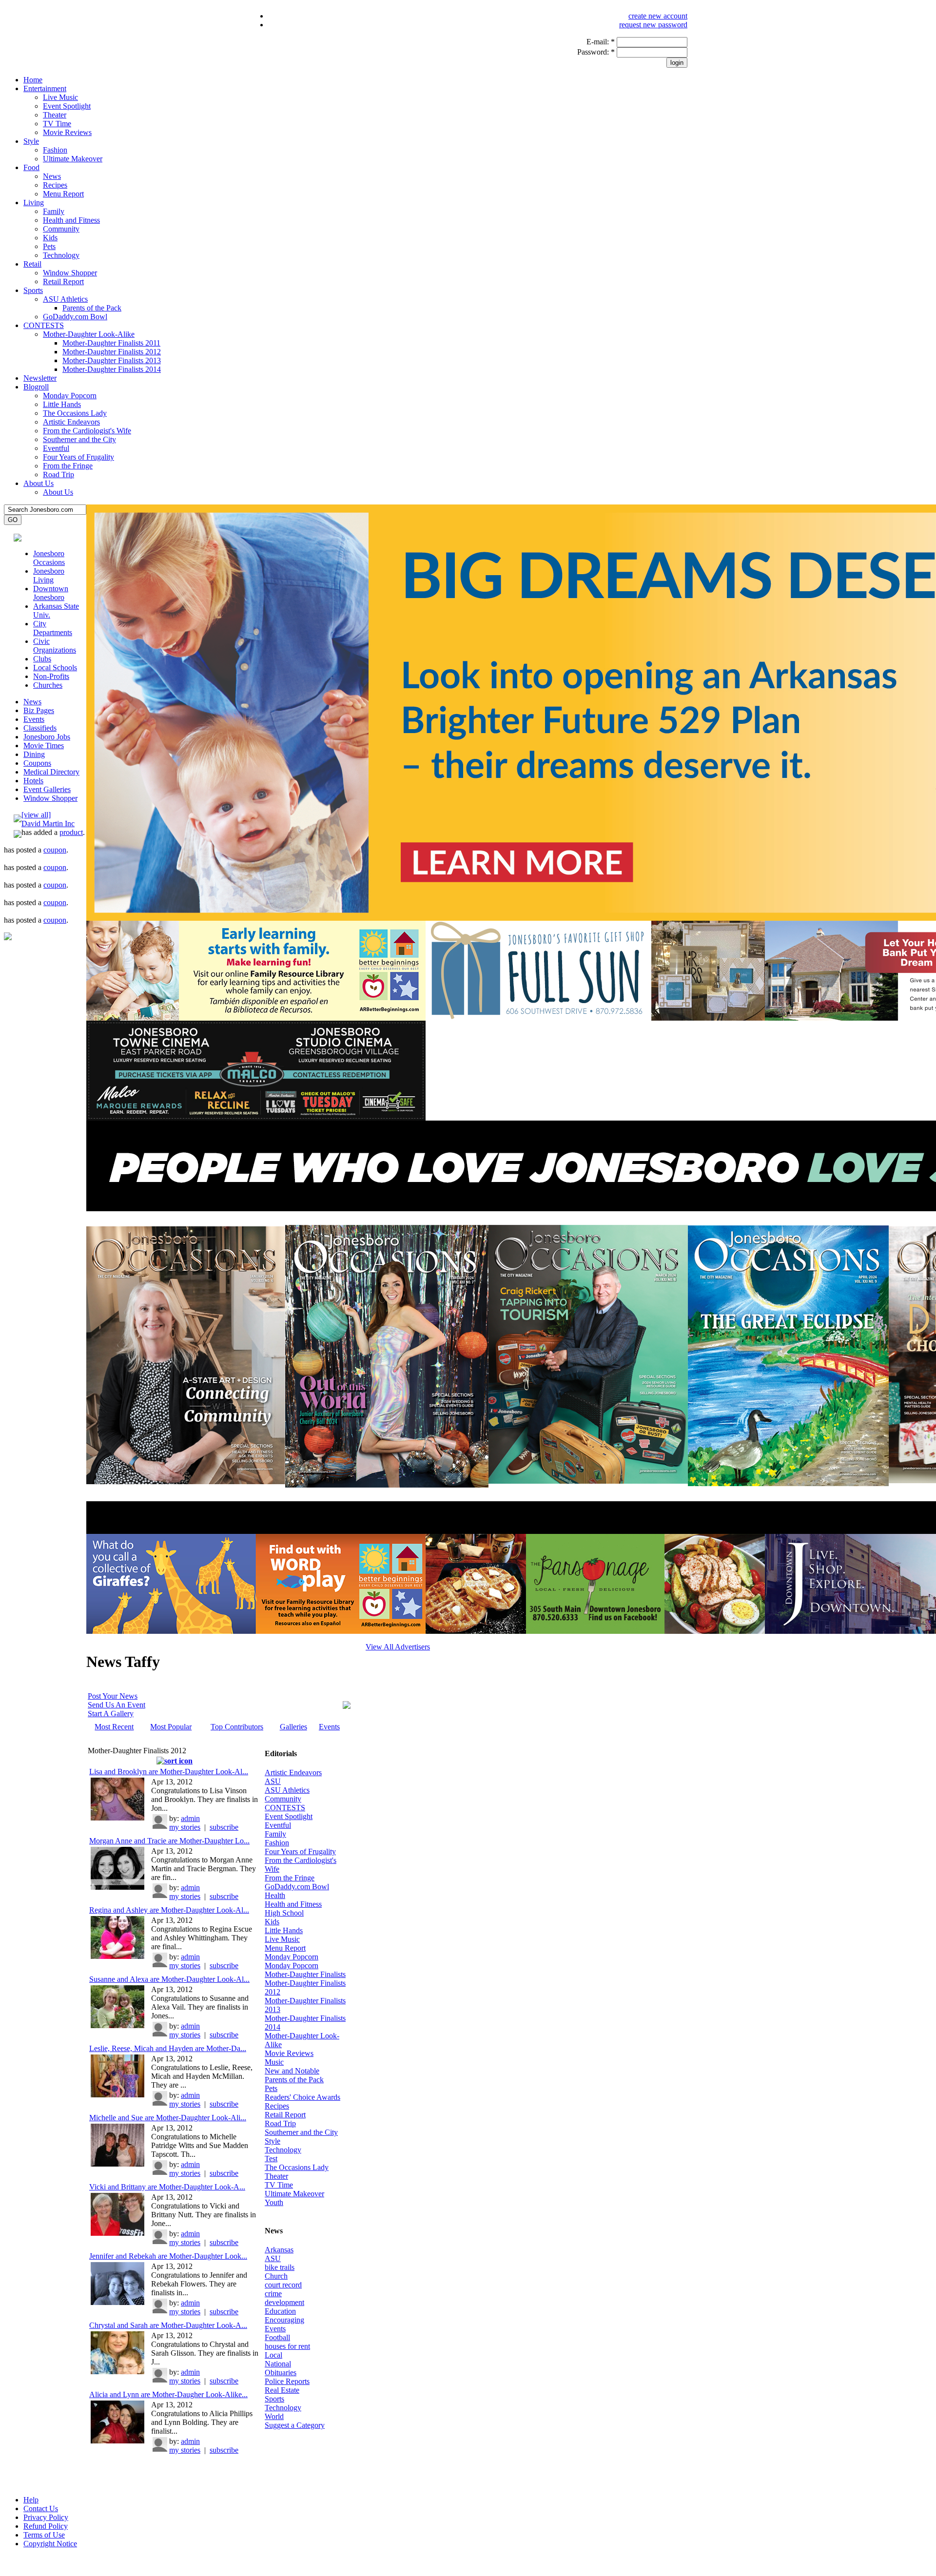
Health (275, 1895)
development (284, 2302)
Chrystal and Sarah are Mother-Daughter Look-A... (168, 2325)
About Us (39, 483)
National (278, 2364)
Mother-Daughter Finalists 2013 (112, 360)
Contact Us (41, 2508)
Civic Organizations (55, 646)
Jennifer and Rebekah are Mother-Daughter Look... (168, 2256)
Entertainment (45, 88)
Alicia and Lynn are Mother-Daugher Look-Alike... (168, 2394)
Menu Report (63, 194)
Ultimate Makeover (73, 159)
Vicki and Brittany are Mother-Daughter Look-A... (167, 2187)
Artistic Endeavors (71, 422)
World (274, 2416)
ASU (273, 1781)
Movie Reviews (67, 132)
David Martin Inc (48, 823)
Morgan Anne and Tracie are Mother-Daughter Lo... (169, 1841)
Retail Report (63, 281)
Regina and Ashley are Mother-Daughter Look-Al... (169, 1910)
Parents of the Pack (92, 308)
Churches (48, 685)
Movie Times (44, 746)
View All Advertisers (398, 1647)
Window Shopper (70, 273)
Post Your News (113, 1696)
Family (54, 211)
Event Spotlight (67, 106)
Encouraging (284, 2320)
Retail (32, 264)
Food (31, 167)
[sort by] (175, 1761)
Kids (50, 238)
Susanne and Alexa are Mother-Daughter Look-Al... (169, 1979)
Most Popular (171, 1727)
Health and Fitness (71, 220)
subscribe (224, 1827)
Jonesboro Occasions (49, 558)
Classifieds (40, 728)
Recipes (55, 185)
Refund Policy (46, 2526)
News (52, 176)
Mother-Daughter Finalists (305, 1974)
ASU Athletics (65, 299)
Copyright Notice (50, 2544)
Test (271, 2159)
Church (276, 2276)
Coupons (37, 763)
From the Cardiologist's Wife (87, 431)
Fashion (55, 150)
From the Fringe (68, 466)
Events (34, 719)
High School (284, 1913)
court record (283, 2285)
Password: (596, 52)
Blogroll (36, 387)
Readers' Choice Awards (302, 2097)
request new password (653, 25)
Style (31, 141)
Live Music (60, 97)
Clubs (42, 659)
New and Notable (292, 2071)
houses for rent (287, 2346)
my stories (185, 1827)
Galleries (293, 1727)
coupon (55, 850)
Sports (33, 290)
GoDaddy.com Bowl (75, 317)
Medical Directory (51, 772)
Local (273, 2355)
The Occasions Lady (75, 413)
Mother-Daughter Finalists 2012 (112, 352)
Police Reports (287, 2381)
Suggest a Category (295, 2425)
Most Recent (114, 1727)
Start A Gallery (111, 1714)
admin (190, 1818)
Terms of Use (44, 2535)
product (71, 832)
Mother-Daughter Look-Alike (89, 334)
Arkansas (279, 2250)
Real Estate (282, 2390)
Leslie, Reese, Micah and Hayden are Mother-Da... (168, 2048)
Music (274, 2062)
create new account (658, 16)
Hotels (33, 781)
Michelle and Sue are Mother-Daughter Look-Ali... (168, 2118)
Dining (34, 754)
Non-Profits (51, 676)
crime (273, 2294)
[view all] (36, 815)
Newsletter (40, 378)
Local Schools (55, 668)
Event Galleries (47, 789)
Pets (49, 246)
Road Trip (58, 475)
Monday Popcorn (70, 396)
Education (280, 2311)
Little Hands (62, 404)
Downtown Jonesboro (51, 593)
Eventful (56, 448)
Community (61, 229)
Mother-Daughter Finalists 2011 (111, 343)
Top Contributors (237, 1727)
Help (31, 2500)
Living (34, 203)
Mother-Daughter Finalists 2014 (112, 369)
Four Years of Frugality (78, 457)
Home (33, 80)
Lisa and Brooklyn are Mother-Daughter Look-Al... (169, 1772)
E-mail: (601, 42)
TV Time (57, 124)
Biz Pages (39, 710)
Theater (55, 115)
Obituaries (281, 2373)
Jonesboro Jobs (47, 737)
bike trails (280, 2267)
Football (277, 2337)
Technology (61, 255)
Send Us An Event (117, 1705)
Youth (274, 2202)
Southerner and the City (79, 439)
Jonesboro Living (49, 575)
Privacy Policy (46, 2517)
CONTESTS (44, 325)
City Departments (53, 628)
